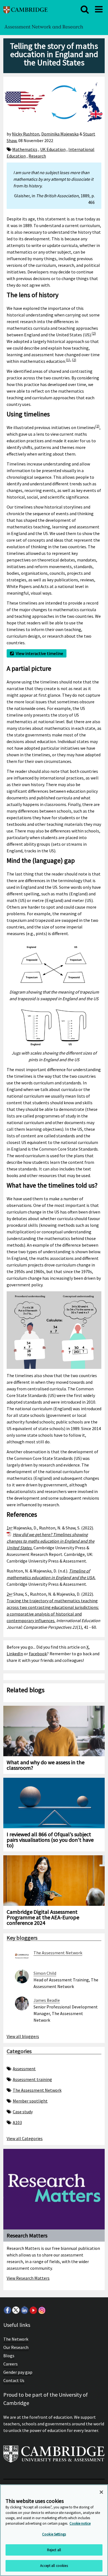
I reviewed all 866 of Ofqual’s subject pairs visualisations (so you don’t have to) (50, 1840)
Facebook (38, 1654)
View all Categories (25, 2138)
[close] (85, 9)
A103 (17, 2122)
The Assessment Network (37, 2090)
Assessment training (32, 2079)
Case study (23, 2112)
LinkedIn (15, 1654)
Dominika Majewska (60, 134)
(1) (68, 360)
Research (37, 156)
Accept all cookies (54, 2566)
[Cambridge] (25, 9)
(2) (94, 333)
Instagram (42, 2310)
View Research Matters (28, 2278)
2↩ (10, 1594)
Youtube (33, 2310)
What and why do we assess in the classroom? (46, 1765)
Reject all (54, 2550)
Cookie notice (80, 2523)
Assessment (24, 2069)
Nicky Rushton (26, 134)
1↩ (10, 1528)
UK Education (53, 149)
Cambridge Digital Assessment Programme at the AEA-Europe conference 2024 (43, 1917)
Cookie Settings (54, 2534)
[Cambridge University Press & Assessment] (54, 2456)
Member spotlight (30, 2101)
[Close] (101, 2492)
